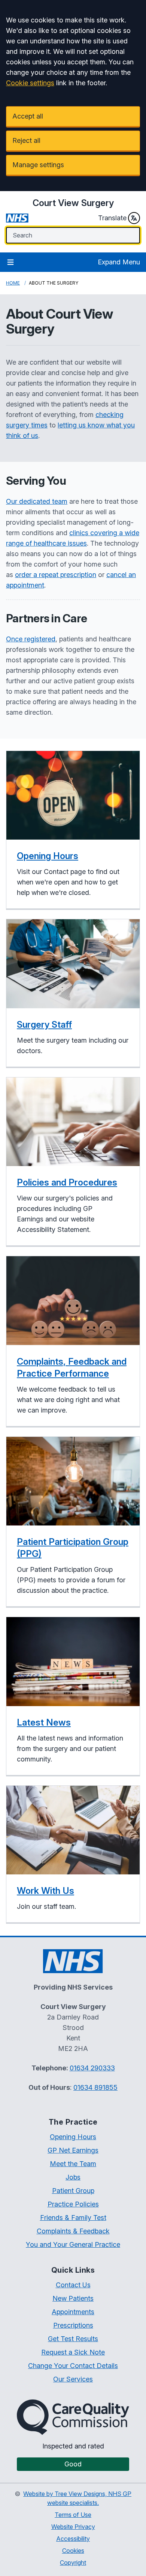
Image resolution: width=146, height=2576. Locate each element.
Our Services (73, 2379)
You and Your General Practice (73, 2244)
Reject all (26, 140)
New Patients (73, 2298)
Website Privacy (73, 2527)
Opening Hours (73, 2137)
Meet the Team (73, 2164)
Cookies (73, 2551)
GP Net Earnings (73, 2150)
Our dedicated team (37, 501)
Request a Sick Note (73, 2352)
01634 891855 (95, 2087)
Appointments (73, 2312)
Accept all (28, 116)
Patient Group (73, 2191)
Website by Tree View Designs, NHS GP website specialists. (77, 2498)
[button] (73, 830)
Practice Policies (73, 2204)
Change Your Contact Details (73, 2366)
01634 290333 (92, 2068)
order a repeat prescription (56, 575)
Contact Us (73, 2285)
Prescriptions (73, 2325)
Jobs (73, 2177)
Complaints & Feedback (73, 2231)
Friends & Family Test (73, 2218)
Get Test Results (73, 2339)
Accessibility (73, 2539)
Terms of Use (73, 2515)
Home (13, 283)
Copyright (73, 2563)
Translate (112, 218)
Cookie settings (30, 83)
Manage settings (38, 165)
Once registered (31, 639)
